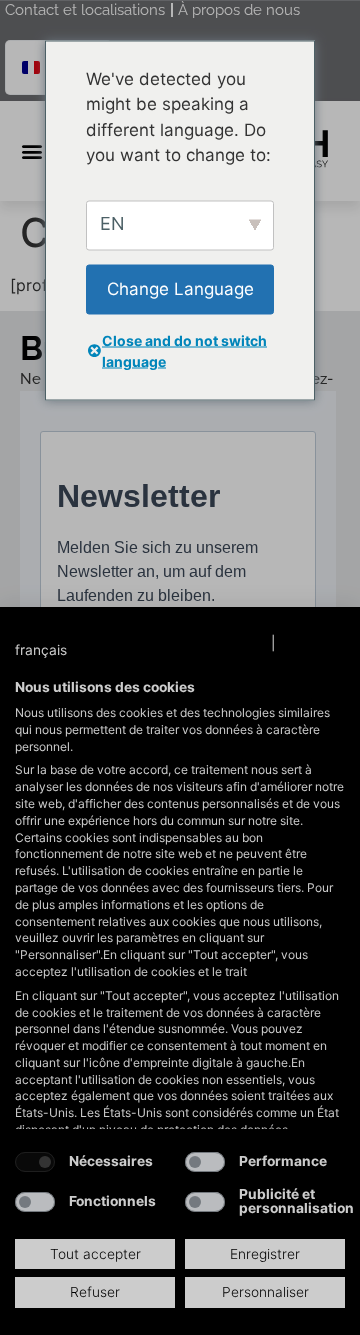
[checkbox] (35, 1162)
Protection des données (187, 643)
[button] (61, 651)
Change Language (180, 288)
